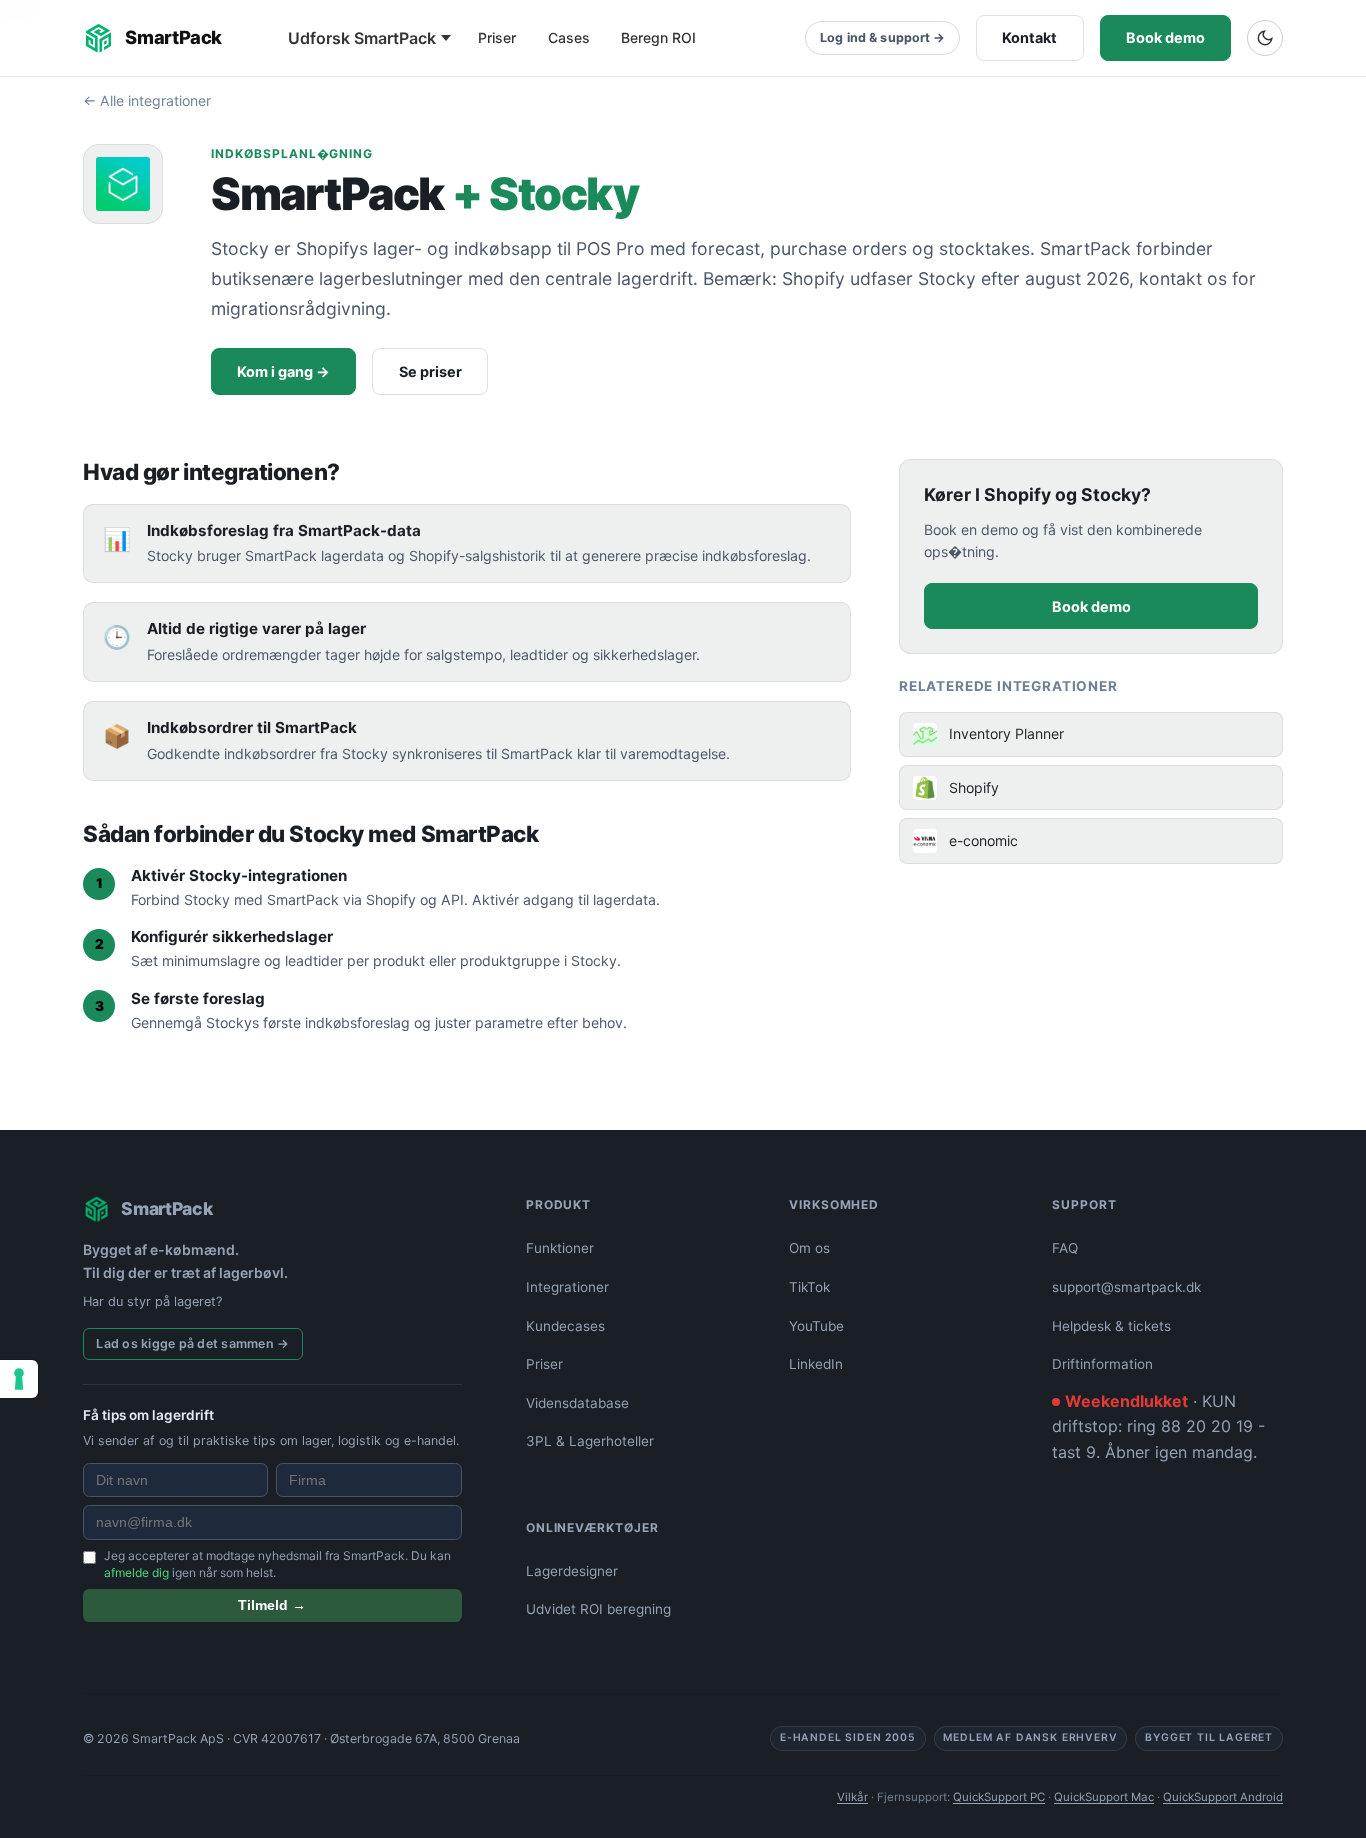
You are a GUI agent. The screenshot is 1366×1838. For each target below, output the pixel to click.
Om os (809, 1248)
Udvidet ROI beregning (598, 1609)
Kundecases (565, 1326)
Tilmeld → (272, 1605)
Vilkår (852, 1797)
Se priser (430, 371)
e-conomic (983, 840)
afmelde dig (136, 1572)
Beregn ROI (658, 37)
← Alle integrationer (147, 100)
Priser (497, 37)
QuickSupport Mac (1104, 1797)
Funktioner (560, 1248)
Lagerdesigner (572, 1571)
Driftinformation (1102, 1364)
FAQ (1065, 1248)
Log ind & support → (882, 37)
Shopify (974, 787)
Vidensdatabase (577, 1403)
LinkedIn (816, 1364)
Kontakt (1029, 37)
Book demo (1165, 37)
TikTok (809, 1287)
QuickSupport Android (1223, 1797)
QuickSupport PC (999, 1797)
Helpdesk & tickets (1111, 1326)
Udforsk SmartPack (362, 38)
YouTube (816, 1326)
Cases (569, 37)
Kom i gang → (283, 371)
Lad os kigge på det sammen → (192, 1343)
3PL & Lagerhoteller (590, 1441)
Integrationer (567, 1287)
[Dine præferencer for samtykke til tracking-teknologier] (19, 1379)
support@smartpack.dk (1126, 1287)
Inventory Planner (1006, 733)
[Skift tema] (1265, 38)
